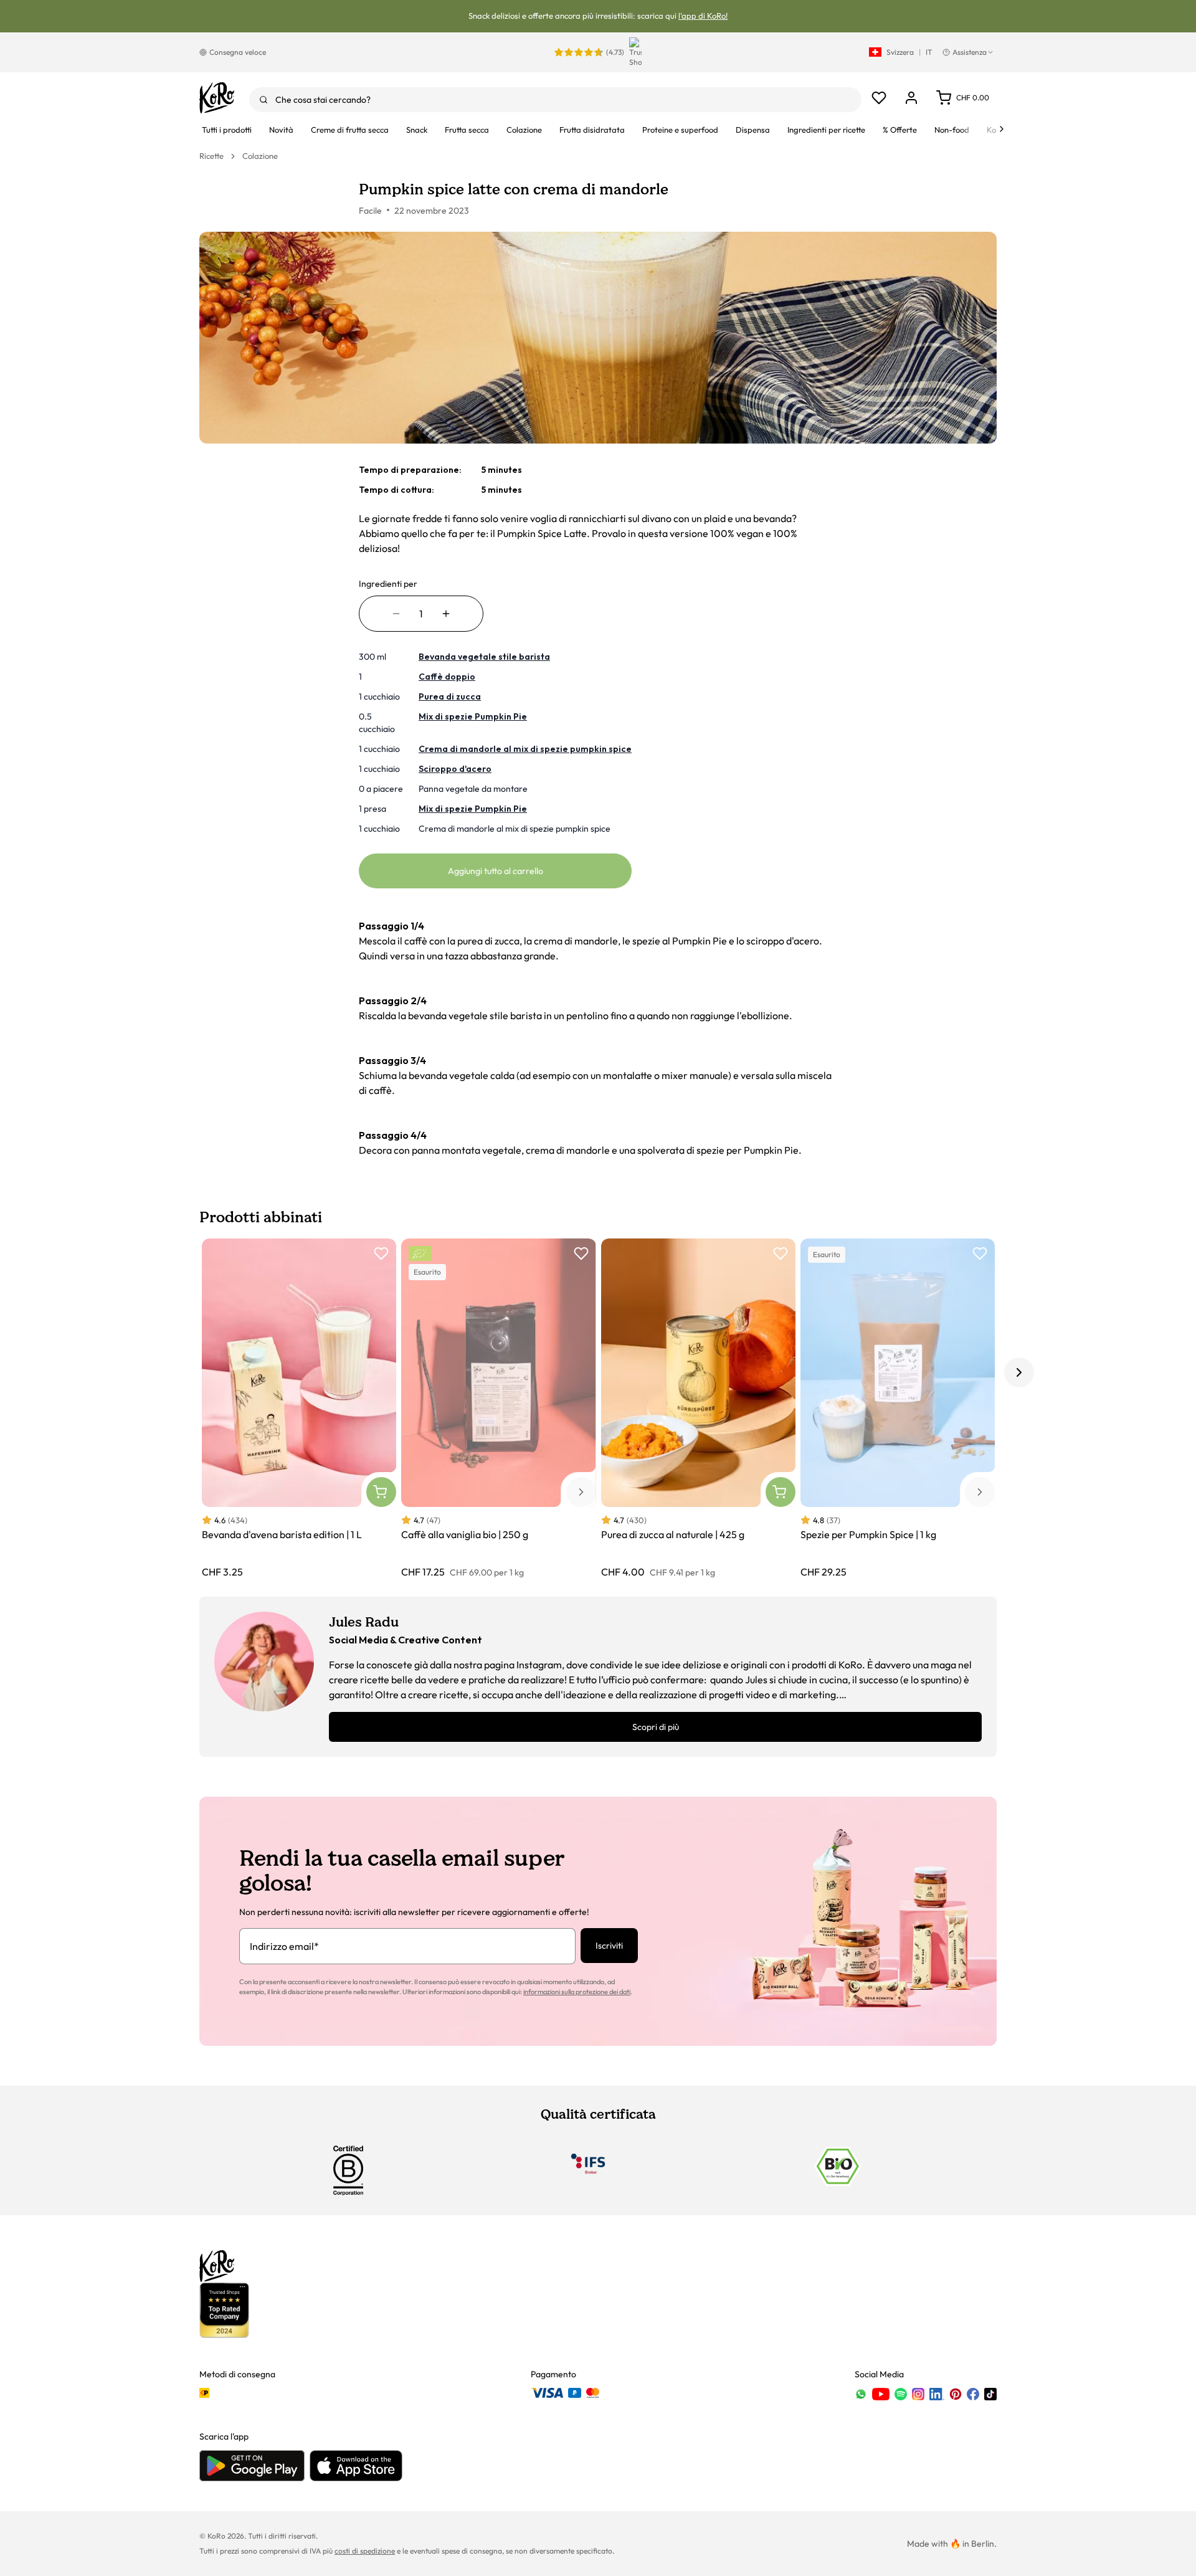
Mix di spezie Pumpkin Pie (473, 716)
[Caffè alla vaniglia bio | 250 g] (498, 1409)
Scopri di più (656, 1727)
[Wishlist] (879, 98)
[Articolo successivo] (1019, 1372)
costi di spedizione (365, 2551)
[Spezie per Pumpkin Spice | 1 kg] (898, 1409)
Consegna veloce (238, 52)
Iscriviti (609, 1946)
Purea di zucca (450, 696)
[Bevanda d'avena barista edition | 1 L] (299, 1409)
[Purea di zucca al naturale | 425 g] (698, 1409)
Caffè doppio (447, 677)
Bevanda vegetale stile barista (484, 657)
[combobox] (555, 100)
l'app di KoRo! (703, 16)
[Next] (1002, 129)
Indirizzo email (284, 1946)
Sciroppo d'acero (455, 769)
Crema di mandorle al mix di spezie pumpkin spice (525, 749)
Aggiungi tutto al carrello (496, 871)
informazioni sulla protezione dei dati (577, 1992)
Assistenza (970, 52)
